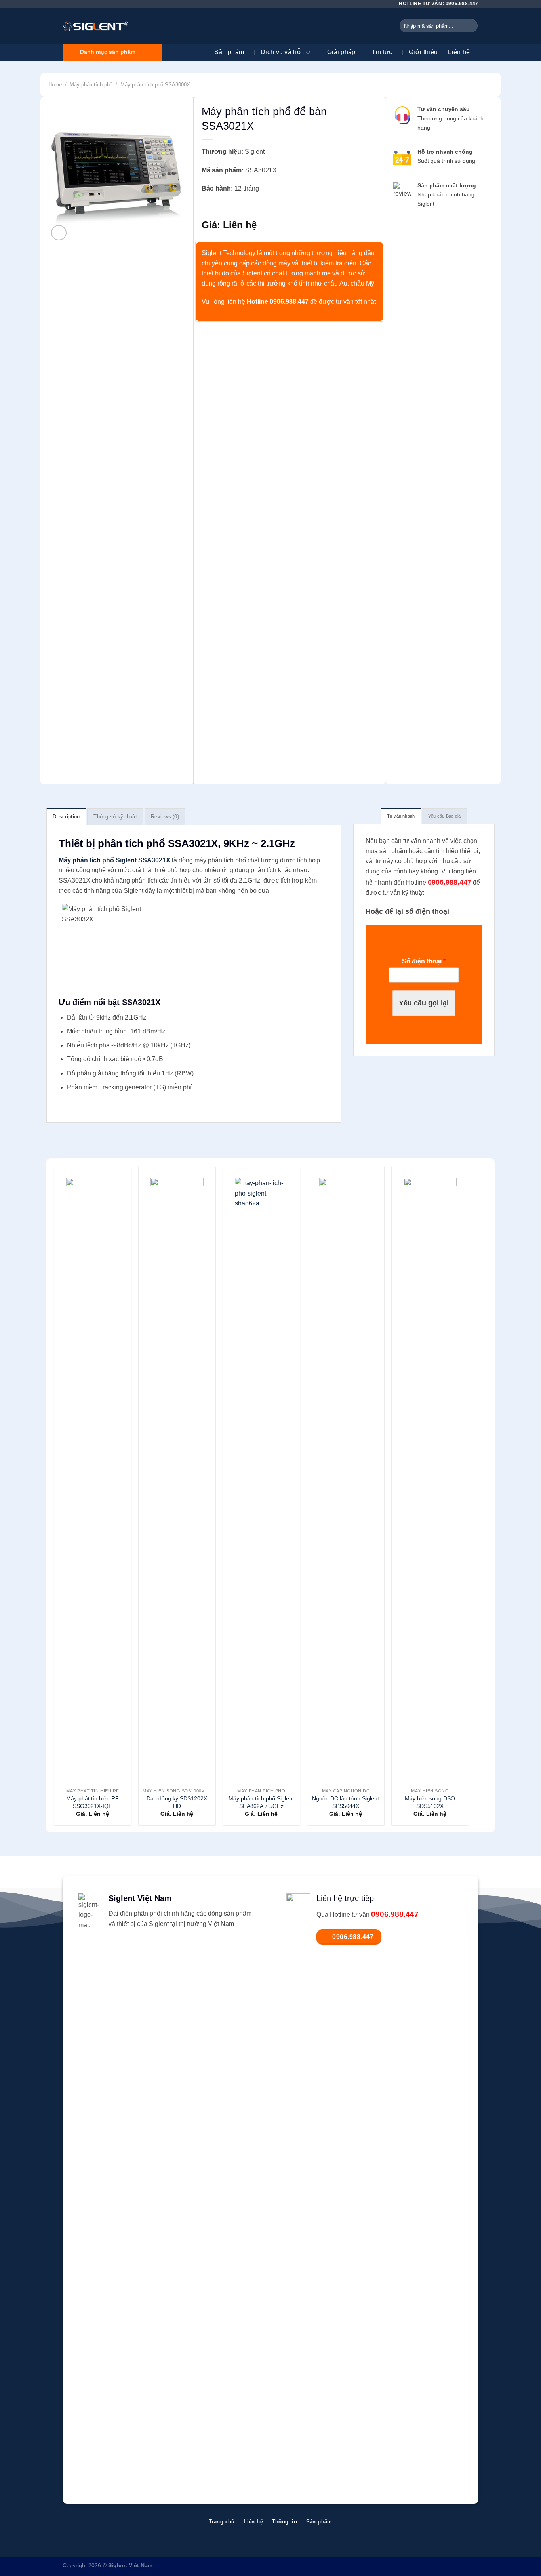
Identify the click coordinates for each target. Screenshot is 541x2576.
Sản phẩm (229, 52)
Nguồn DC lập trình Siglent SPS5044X (346, 1802)
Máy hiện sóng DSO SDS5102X (430, 1802)
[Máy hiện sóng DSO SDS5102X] (430, 1475)
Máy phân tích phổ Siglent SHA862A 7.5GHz (261, 1802)
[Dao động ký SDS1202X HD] (177, 1475)
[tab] (401, 816)
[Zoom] (59, 233)
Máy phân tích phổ (91, 85)
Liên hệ (459, 52)
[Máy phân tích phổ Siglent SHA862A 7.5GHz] (261, 1475)
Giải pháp (341, 52)
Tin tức (382, 52)
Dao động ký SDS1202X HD (177, 1802)
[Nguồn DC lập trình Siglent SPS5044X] (346, 1475)
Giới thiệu (423, 52)
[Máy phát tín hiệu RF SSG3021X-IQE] (92, 1475)
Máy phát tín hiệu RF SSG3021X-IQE (92, 1802)
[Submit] (470, 26)
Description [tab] (66, 817)
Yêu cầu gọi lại (424, 1003)
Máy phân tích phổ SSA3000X (155, 85)
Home (55, 85)
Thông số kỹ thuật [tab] (115, 817)
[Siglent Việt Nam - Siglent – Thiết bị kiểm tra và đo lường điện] (95, 26)
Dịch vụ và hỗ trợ (286, 52)
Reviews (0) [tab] (165, 817)
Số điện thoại (424, 962)
